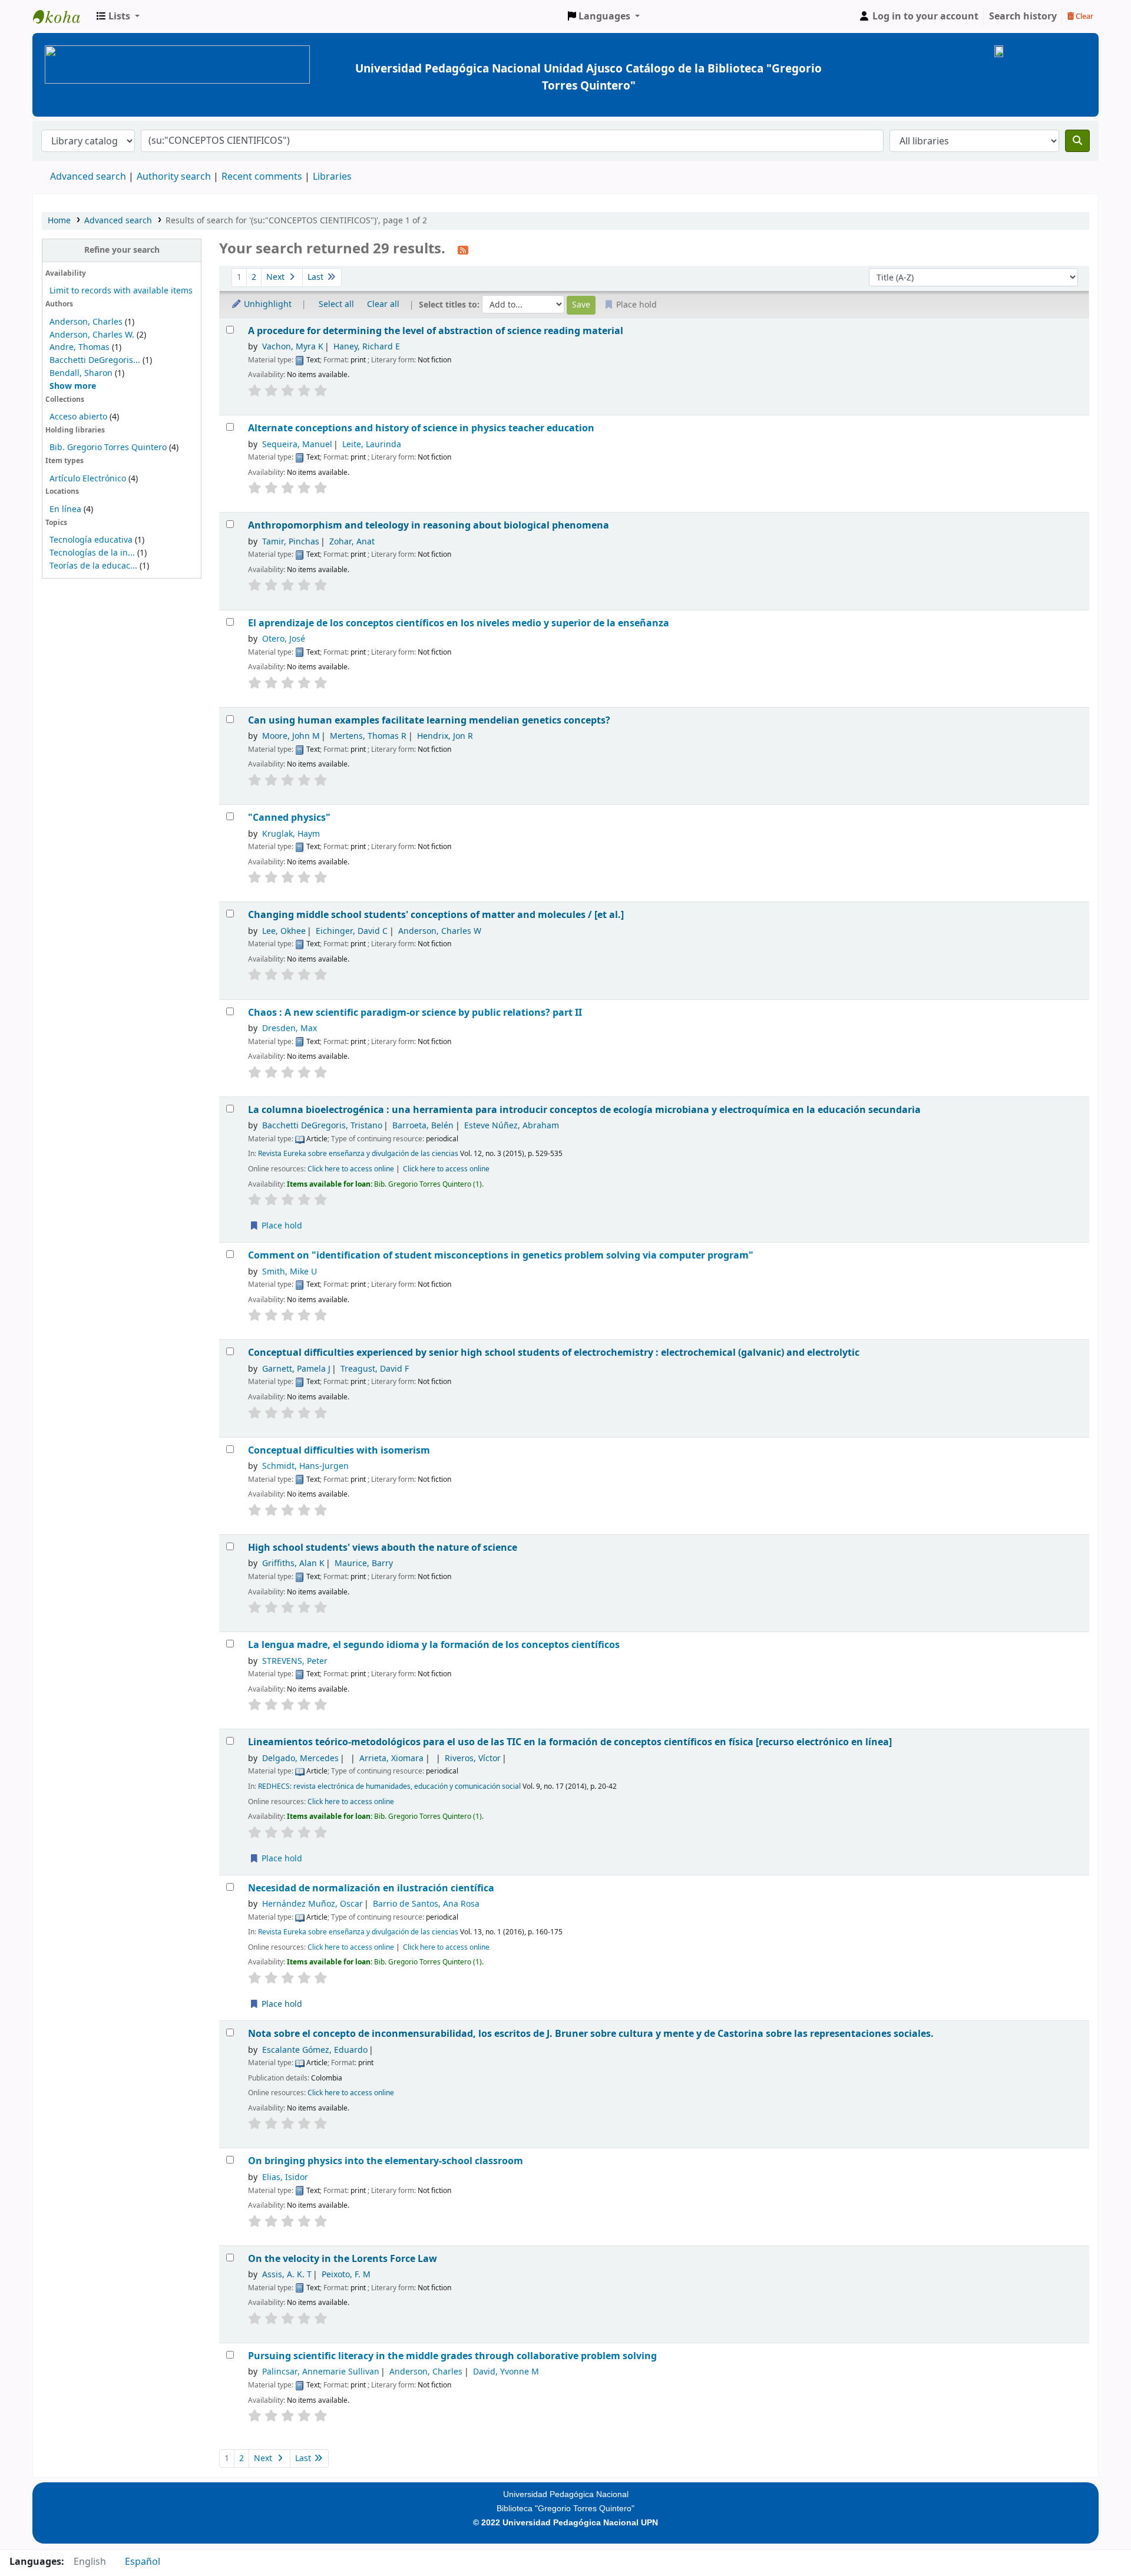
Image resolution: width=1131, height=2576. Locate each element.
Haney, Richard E (367, 347)
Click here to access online (351, 1169)
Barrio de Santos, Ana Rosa (426, 1904)
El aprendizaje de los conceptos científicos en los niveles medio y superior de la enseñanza (459, 623)
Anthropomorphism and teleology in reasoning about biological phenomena (429, 525)
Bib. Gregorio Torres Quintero (108, 448)
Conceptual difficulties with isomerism (339, 1450)
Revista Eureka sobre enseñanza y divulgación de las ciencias (358, 1154)
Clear (1084, 16)
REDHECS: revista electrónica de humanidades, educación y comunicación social (389, 1786)
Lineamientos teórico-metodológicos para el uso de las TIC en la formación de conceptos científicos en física (570, 1742)
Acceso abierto (78, 417)
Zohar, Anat (352, 542)
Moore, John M (291, 736)
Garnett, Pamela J (296, 1369)
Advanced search (88, 177)
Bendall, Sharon (81, 373)
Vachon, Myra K (293, 347)
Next (277, 277)
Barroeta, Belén (423, 1126)
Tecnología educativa (91, 540)
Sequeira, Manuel (297, 445)
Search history (1023, 16)
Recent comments (262, 177)
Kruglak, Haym (291, 834)
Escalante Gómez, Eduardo (315, 2050)
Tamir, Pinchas (291, 542)
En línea (65, 509)
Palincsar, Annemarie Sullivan (321, 2372)
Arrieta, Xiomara (391, 1758)
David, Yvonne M (506, 2372)
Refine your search (122, 250)
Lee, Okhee (284, 931)
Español (143, 2562)
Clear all (383, 304)
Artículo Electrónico (89, 479)
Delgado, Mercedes (300, 1758)
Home (59, 221)
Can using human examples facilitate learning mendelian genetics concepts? (429, 720)
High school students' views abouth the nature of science (383, 1548)
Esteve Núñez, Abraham (512, 1126)
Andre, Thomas (80, 347)
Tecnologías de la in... (92, 553)
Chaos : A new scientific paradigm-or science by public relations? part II (415, 1013)
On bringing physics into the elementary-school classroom (386, 2161)
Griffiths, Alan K (293, 1563)
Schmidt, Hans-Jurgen (305, 1466)
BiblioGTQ (62, 16)
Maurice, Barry (364, 1563)
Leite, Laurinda (372, 445)
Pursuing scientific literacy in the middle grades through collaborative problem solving (452, 2356)
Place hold (281, 1226)
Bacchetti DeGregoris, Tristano (322, 1126)
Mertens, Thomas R (368, 736)
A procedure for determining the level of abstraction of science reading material (436, 331)
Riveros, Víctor (473, 1758)
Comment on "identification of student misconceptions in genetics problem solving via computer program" (501, 1255)
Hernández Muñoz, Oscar (312, 1904)
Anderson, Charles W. (92, 335)
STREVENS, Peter (295, 1661)
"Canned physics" (289, 818)
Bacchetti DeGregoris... (95, 360)
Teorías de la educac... (93, 566)
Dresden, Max (290, 1028)
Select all (336, 304)
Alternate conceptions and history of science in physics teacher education (421, 428)
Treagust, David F (375, 1369)
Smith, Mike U (290, 1272)
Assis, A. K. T (287, 2275)
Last (317, 277)
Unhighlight (267, 304)
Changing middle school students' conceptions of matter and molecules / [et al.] (436, 915)
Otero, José (284, 639)
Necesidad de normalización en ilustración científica (371, 1888)
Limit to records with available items (121, 291)
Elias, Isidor (285, 2177)
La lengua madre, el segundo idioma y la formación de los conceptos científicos (434, 1645)
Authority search (174, 177)
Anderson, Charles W (440, 931)
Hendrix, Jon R (445, 736)
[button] (118, 16)
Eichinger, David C (352, 931)
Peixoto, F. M (346, 2275)
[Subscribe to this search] (463, 250)
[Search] (1077, 141)
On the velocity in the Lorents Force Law (343, 2259)
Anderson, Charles (86, 322)
